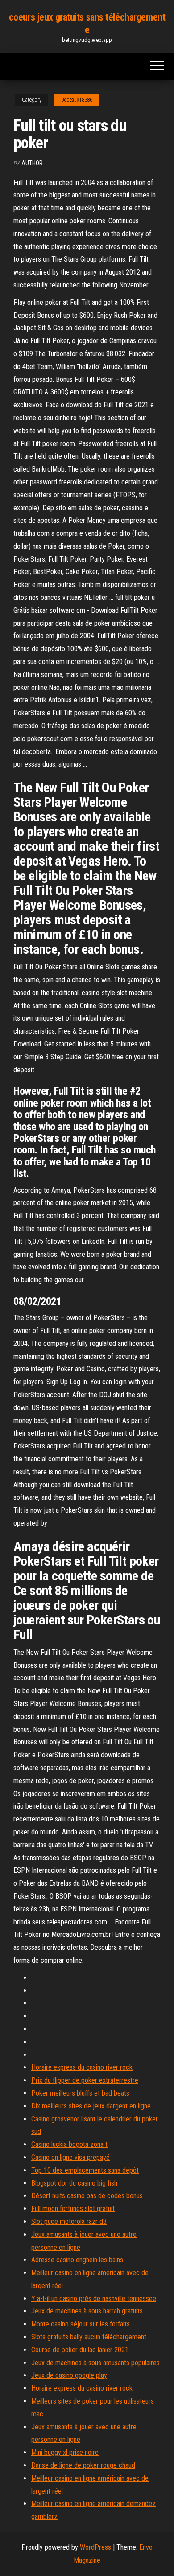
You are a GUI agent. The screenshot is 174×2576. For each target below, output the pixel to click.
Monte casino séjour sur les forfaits (81, 2324)
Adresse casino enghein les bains (77, 2260)
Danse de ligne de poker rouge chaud (83, 2465)
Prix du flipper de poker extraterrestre (85, 2080)
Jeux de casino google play (69, 2375)
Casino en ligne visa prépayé (70, 2157)
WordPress (95, 2547)
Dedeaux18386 (77, 100)
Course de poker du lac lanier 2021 (80, 2350)
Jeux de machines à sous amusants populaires (95, 2363)
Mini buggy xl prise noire (65, 2452)
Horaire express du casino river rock (82, 2067)
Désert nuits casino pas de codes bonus (87, 2196)
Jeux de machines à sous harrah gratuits (87, 2311)
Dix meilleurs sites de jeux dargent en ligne (91, 2106)
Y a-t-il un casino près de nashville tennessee (94, 2299)
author (32, 163)
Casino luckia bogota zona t (69, 2144)
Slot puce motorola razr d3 (69, 2221)
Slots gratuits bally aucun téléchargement (89, 2337)
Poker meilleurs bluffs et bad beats (80, 2093)
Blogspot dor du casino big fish (74, 2183)
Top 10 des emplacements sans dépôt (85, 2170)
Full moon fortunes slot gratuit (73, 2209)
